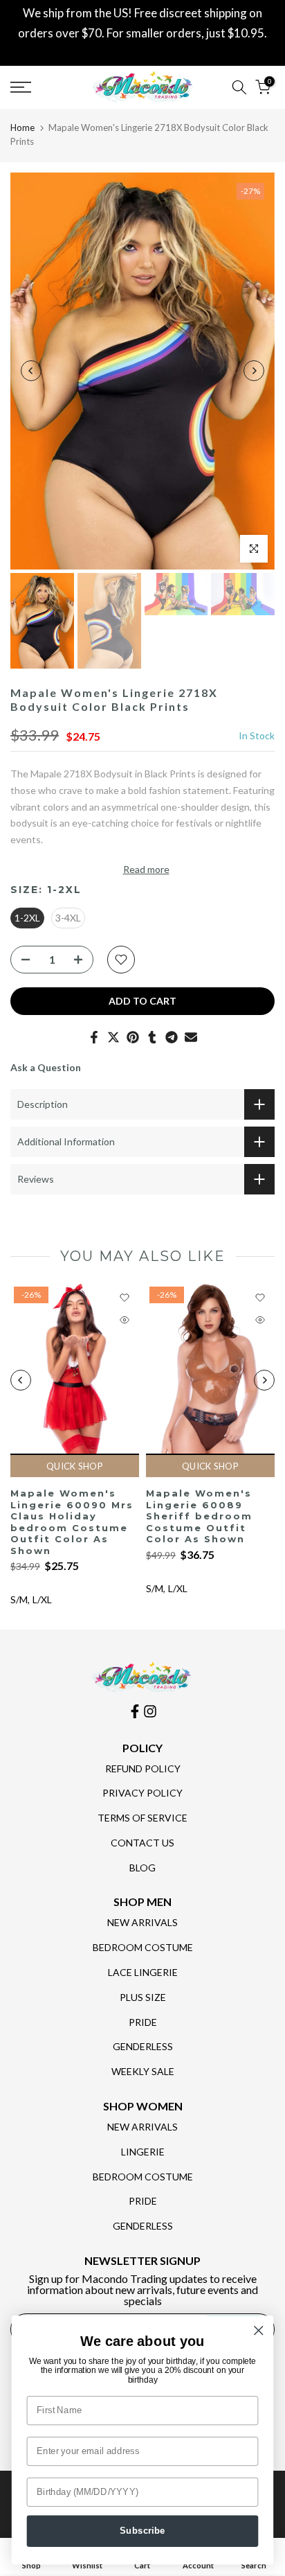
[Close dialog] (258, 2330)
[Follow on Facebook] (135, 1711)
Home (22, 127)
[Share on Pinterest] (133, 1037)
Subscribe (142, 2531)
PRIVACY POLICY (142, 1793)
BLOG (142, 1868)
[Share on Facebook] (94, 1037)
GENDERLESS (143, 2046)
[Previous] (31, 371)
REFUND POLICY (143, 1768)
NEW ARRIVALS (142, 1922)
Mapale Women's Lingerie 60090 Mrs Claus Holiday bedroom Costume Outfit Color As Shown (72, 1522)
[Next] (254, 371)
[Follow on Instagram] (150, 1711)
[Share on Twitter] (113, 1037)
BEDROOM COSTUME (143, 1947)
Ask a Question (46, 1067)
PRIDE (143, 2022)
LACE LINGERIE (143, 1972)
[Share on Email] (191, 1037)
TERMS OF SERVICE (142, 1818)
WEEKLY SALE (143, 2071)
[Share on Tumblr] (152, 1037)
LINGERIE (143, 2152)
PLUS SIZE (143, 1997)
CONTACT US (142, 1843)
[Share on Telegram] (172, 1037)
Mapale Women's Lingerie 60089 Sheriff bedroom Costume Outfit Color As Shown (199, 1516)
